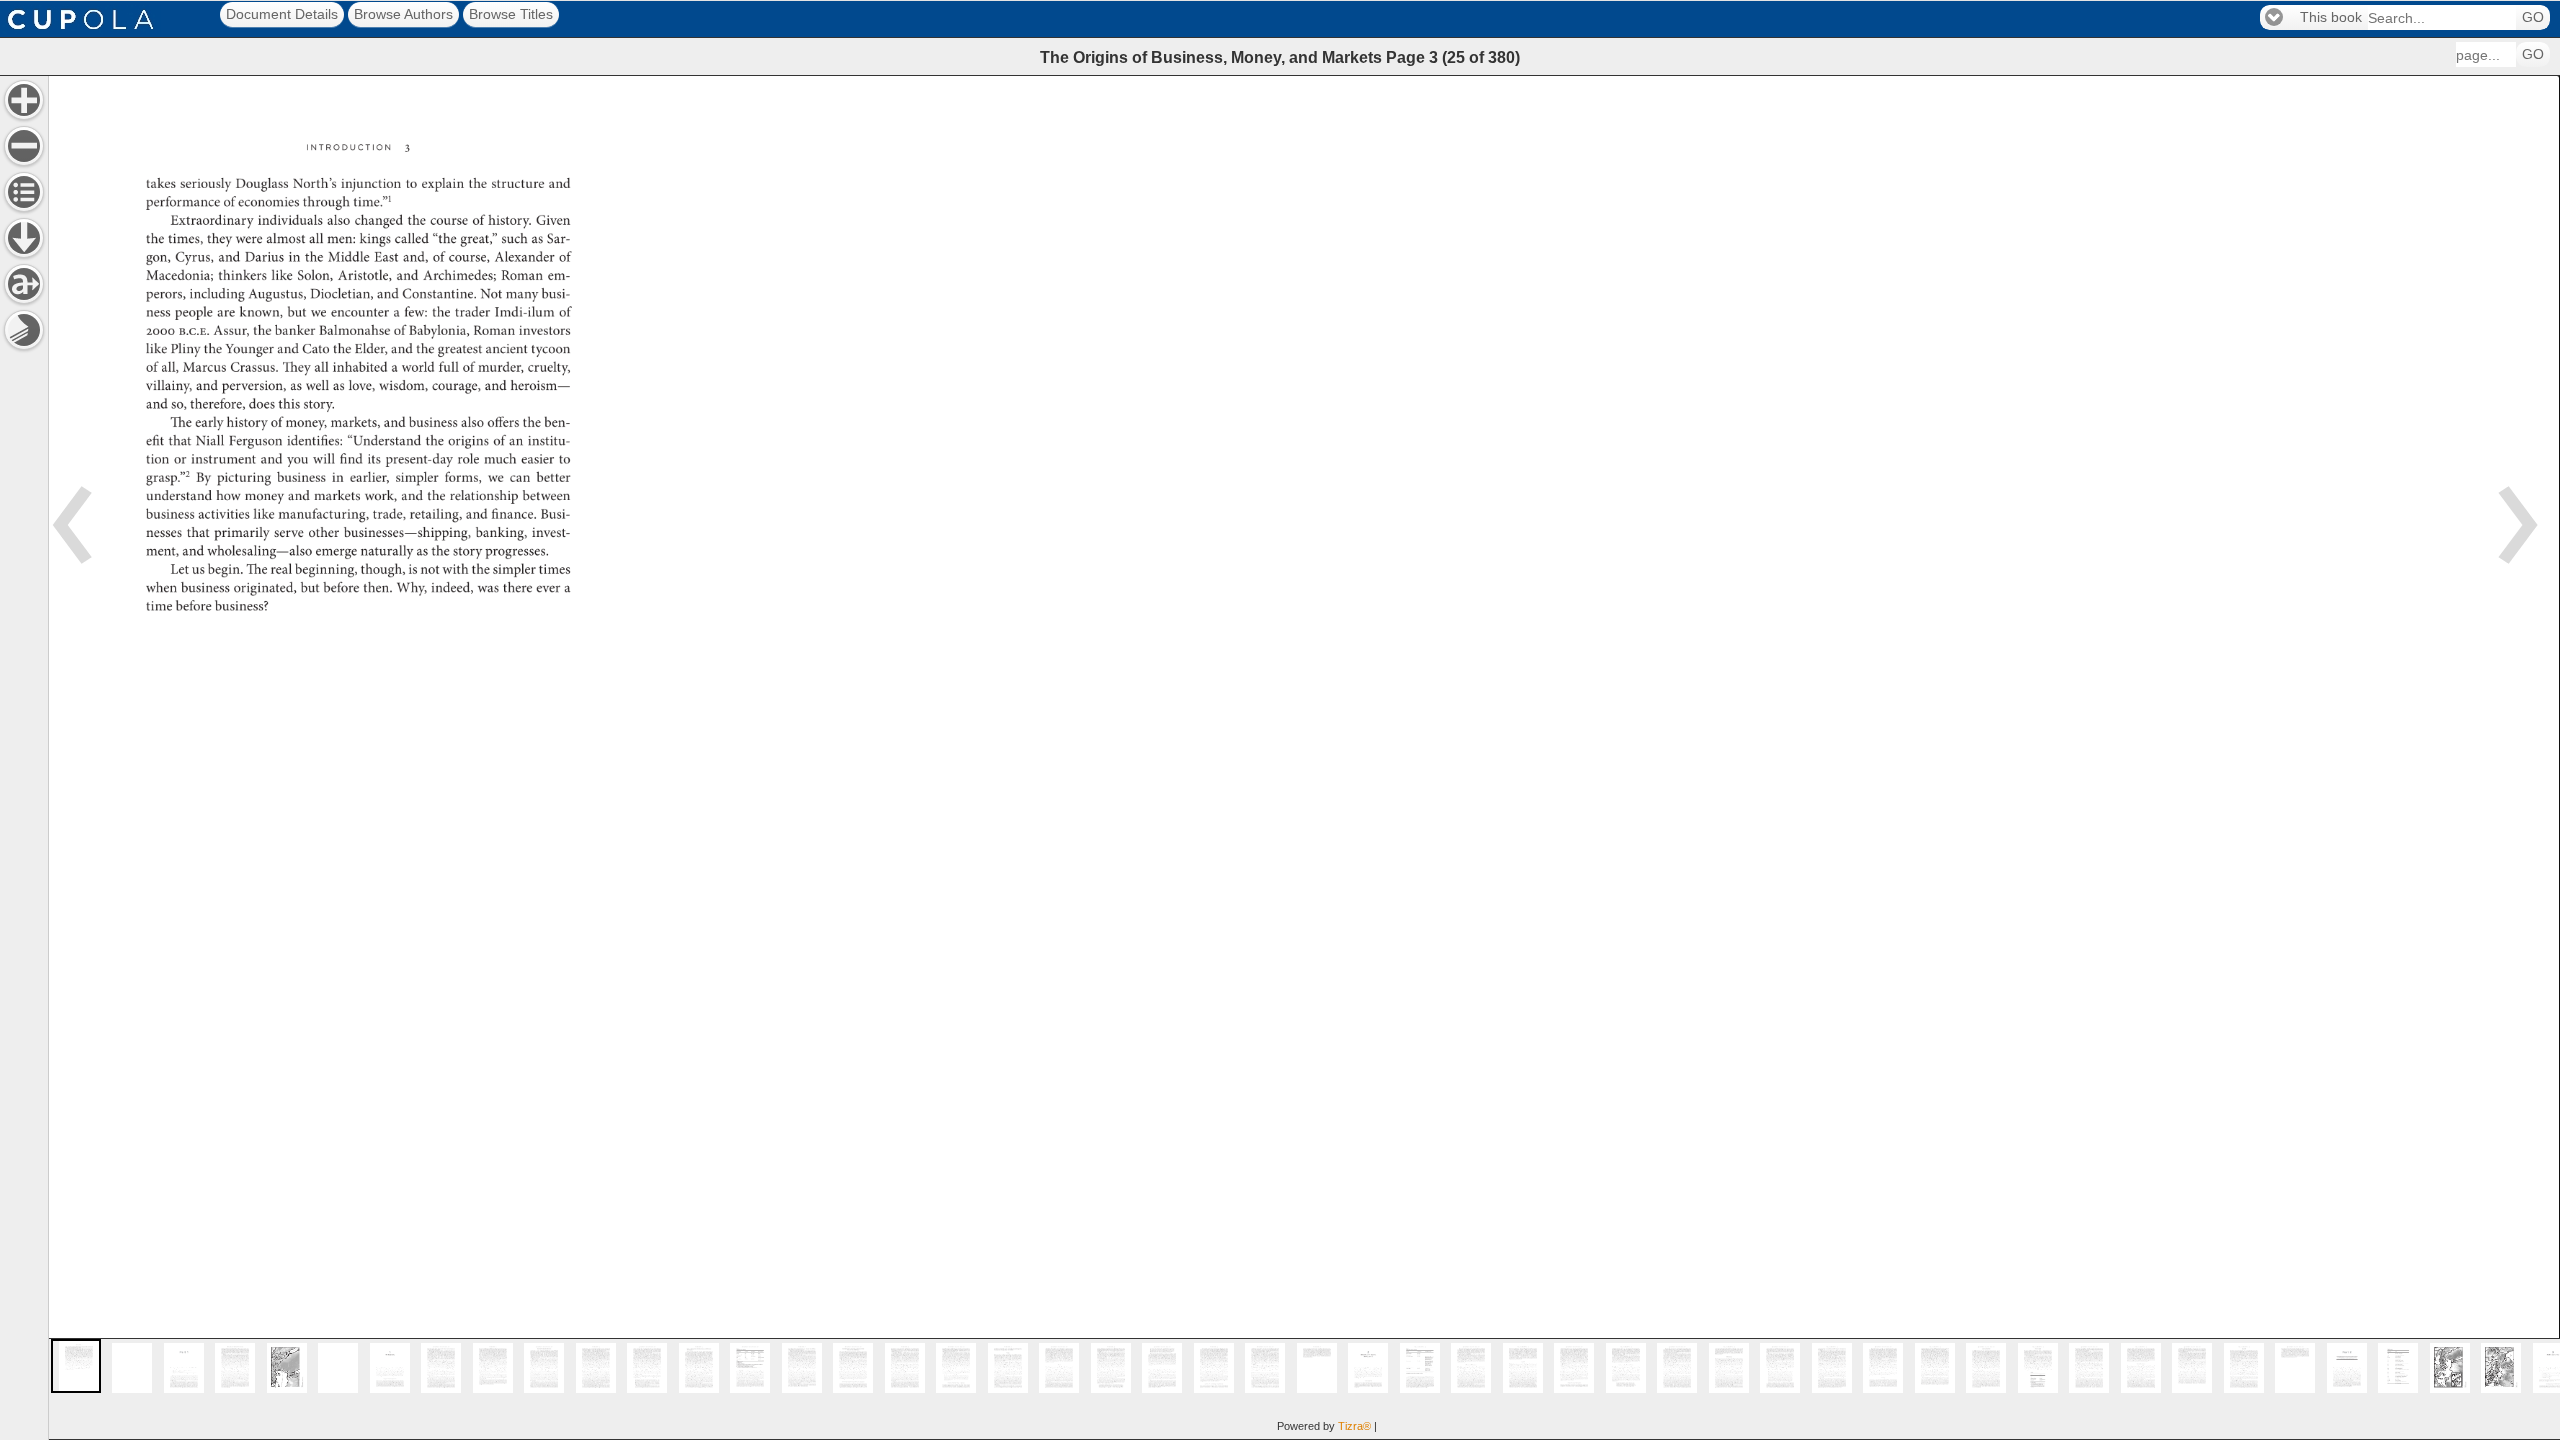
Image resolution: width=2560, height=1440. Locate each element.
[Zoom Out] (24, 146)
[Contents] (24, 192)
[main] (1304, 757)
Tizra (1354, 1426)
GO (2533, 17)
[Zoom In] (24, 100)
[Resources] (24, 238)
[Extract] (24, 284)
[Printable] (24, 330)
